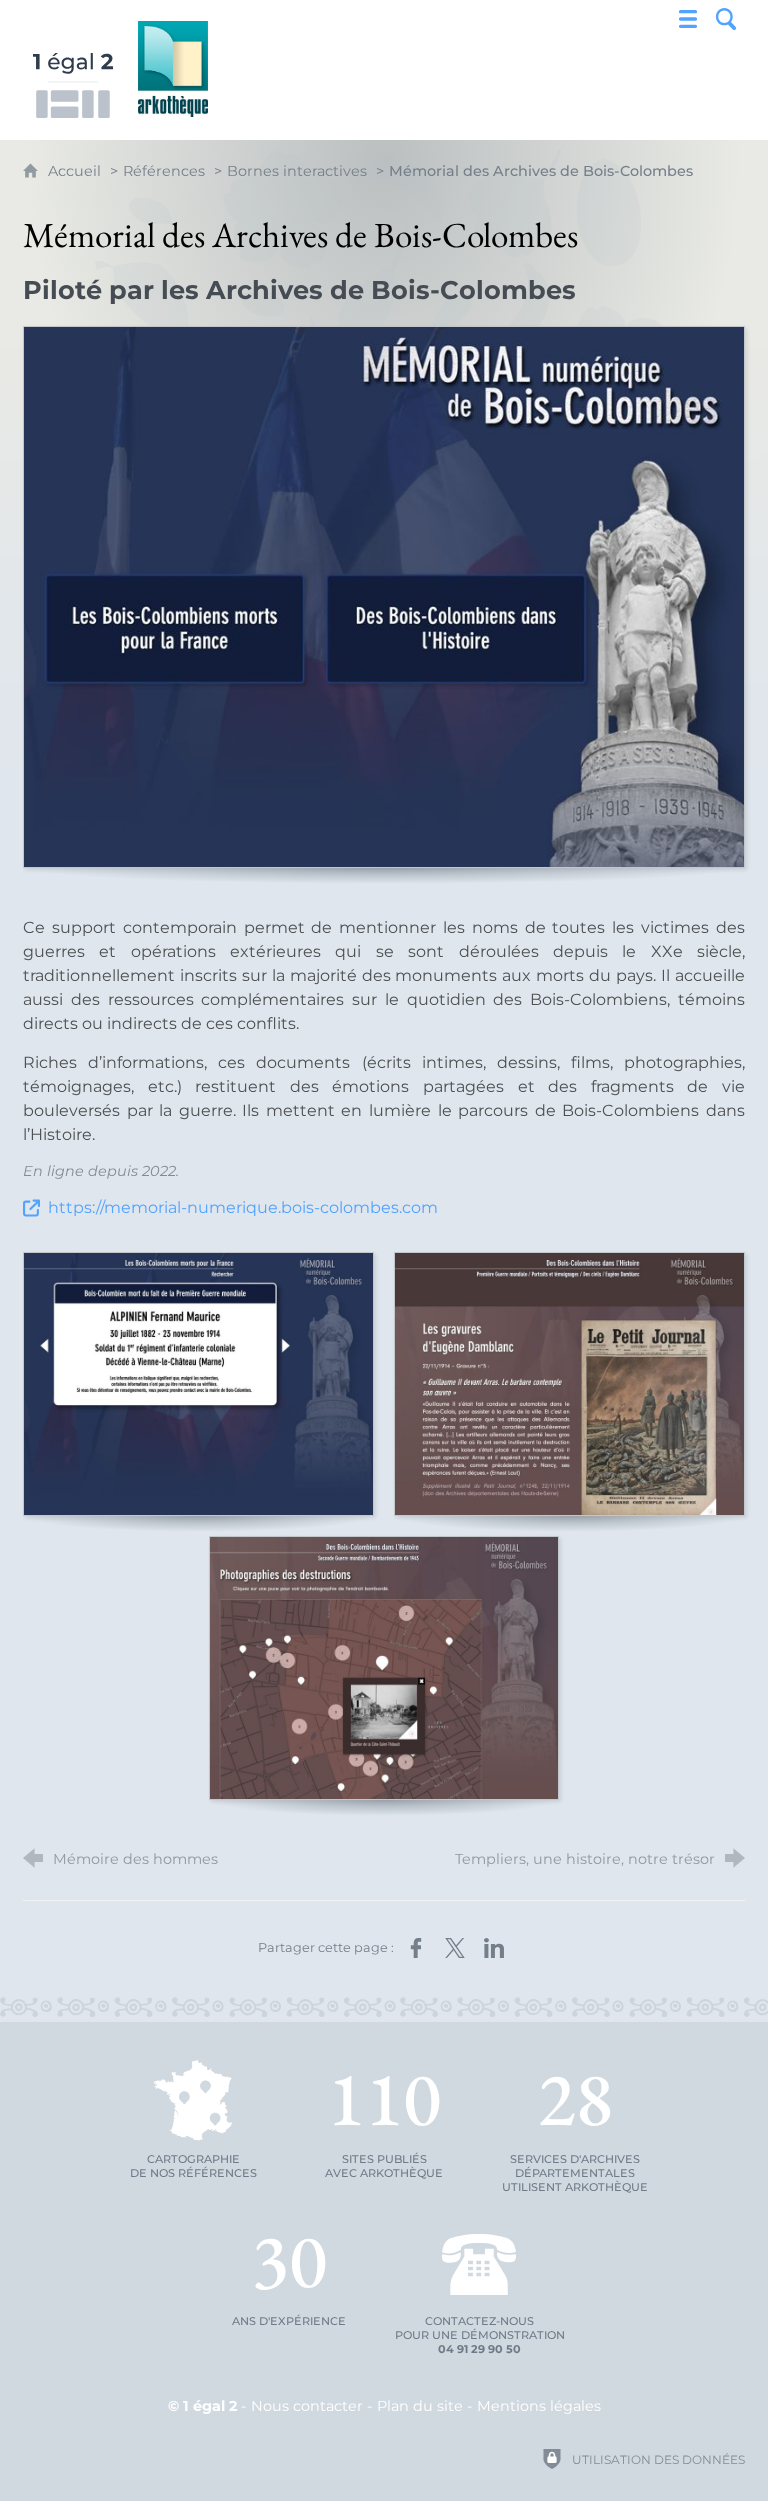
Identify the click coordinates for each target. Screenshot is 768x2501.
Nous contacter (307, 2406)
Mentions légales (539, 2406)
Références (164, 171)
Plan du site (420, 2406)
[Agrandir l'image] (384, 597)
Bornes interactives (297, 171)
